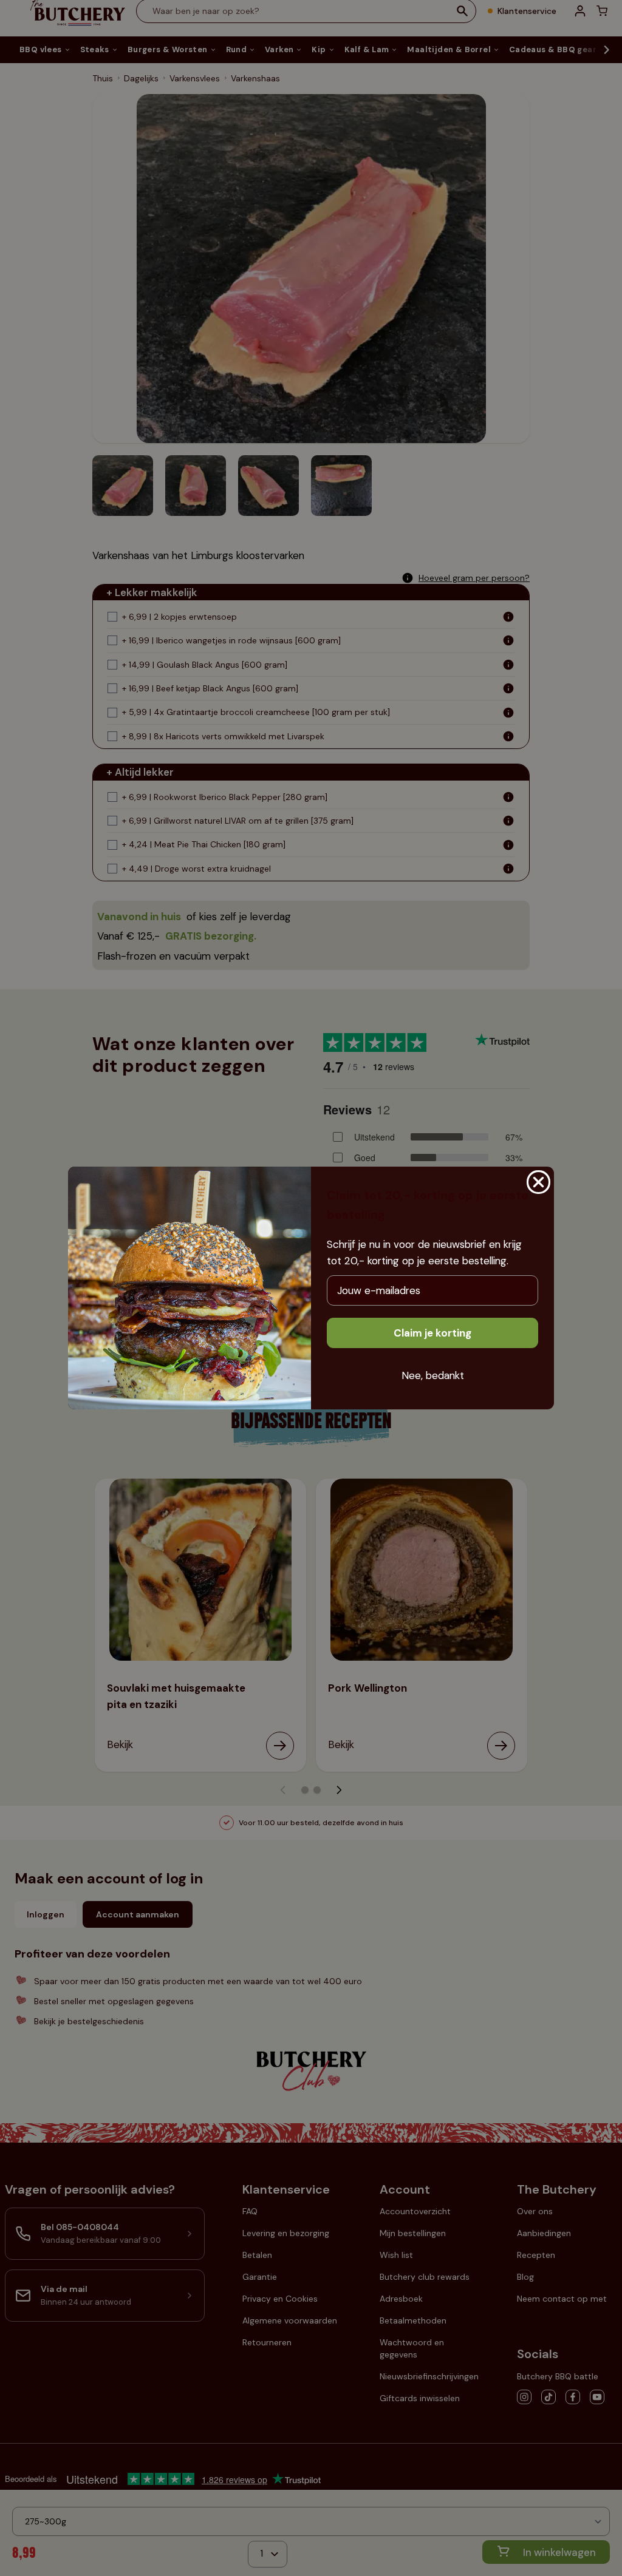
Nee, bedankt (433, 1375)
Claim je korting (432, 1333)
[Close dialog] (538, 1182)
